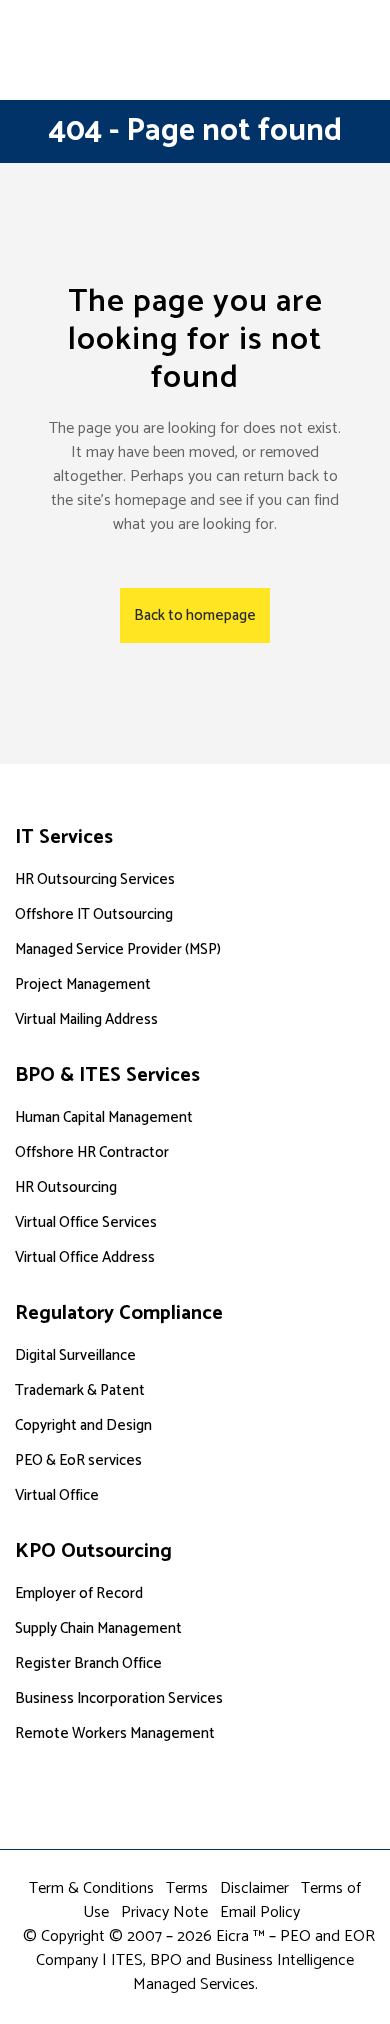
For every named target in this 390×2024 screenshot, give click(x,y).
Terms (187, 1888)
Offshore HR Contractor (92, 1152)
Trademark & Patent (80, 1390)
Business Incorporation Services (119, 1698)
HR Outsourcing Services (95, 879)
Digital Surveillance (75, 1355)
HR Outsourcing (66, 1187)
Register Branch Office (88, 1663)
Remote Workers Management (115, 1733)
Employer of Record (79, 1593)
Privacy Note (164, 1912)
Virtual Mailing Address (86, 1019)
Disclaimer (254, 1888)
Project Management (83, 984)
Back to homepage (195, 615)
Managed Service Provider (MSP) (118, 949)
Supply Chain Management (98, 1628)
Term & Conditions (91, 1888)
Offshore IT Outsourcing (94, 914)
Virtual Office (57, 1495)
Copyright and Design (83, 1425)
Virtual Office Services (86, 1222)
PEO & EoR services (78, 1460)
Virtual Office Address (85, 1257)
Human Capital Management (104, 1117)
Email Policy (260, 1912)
